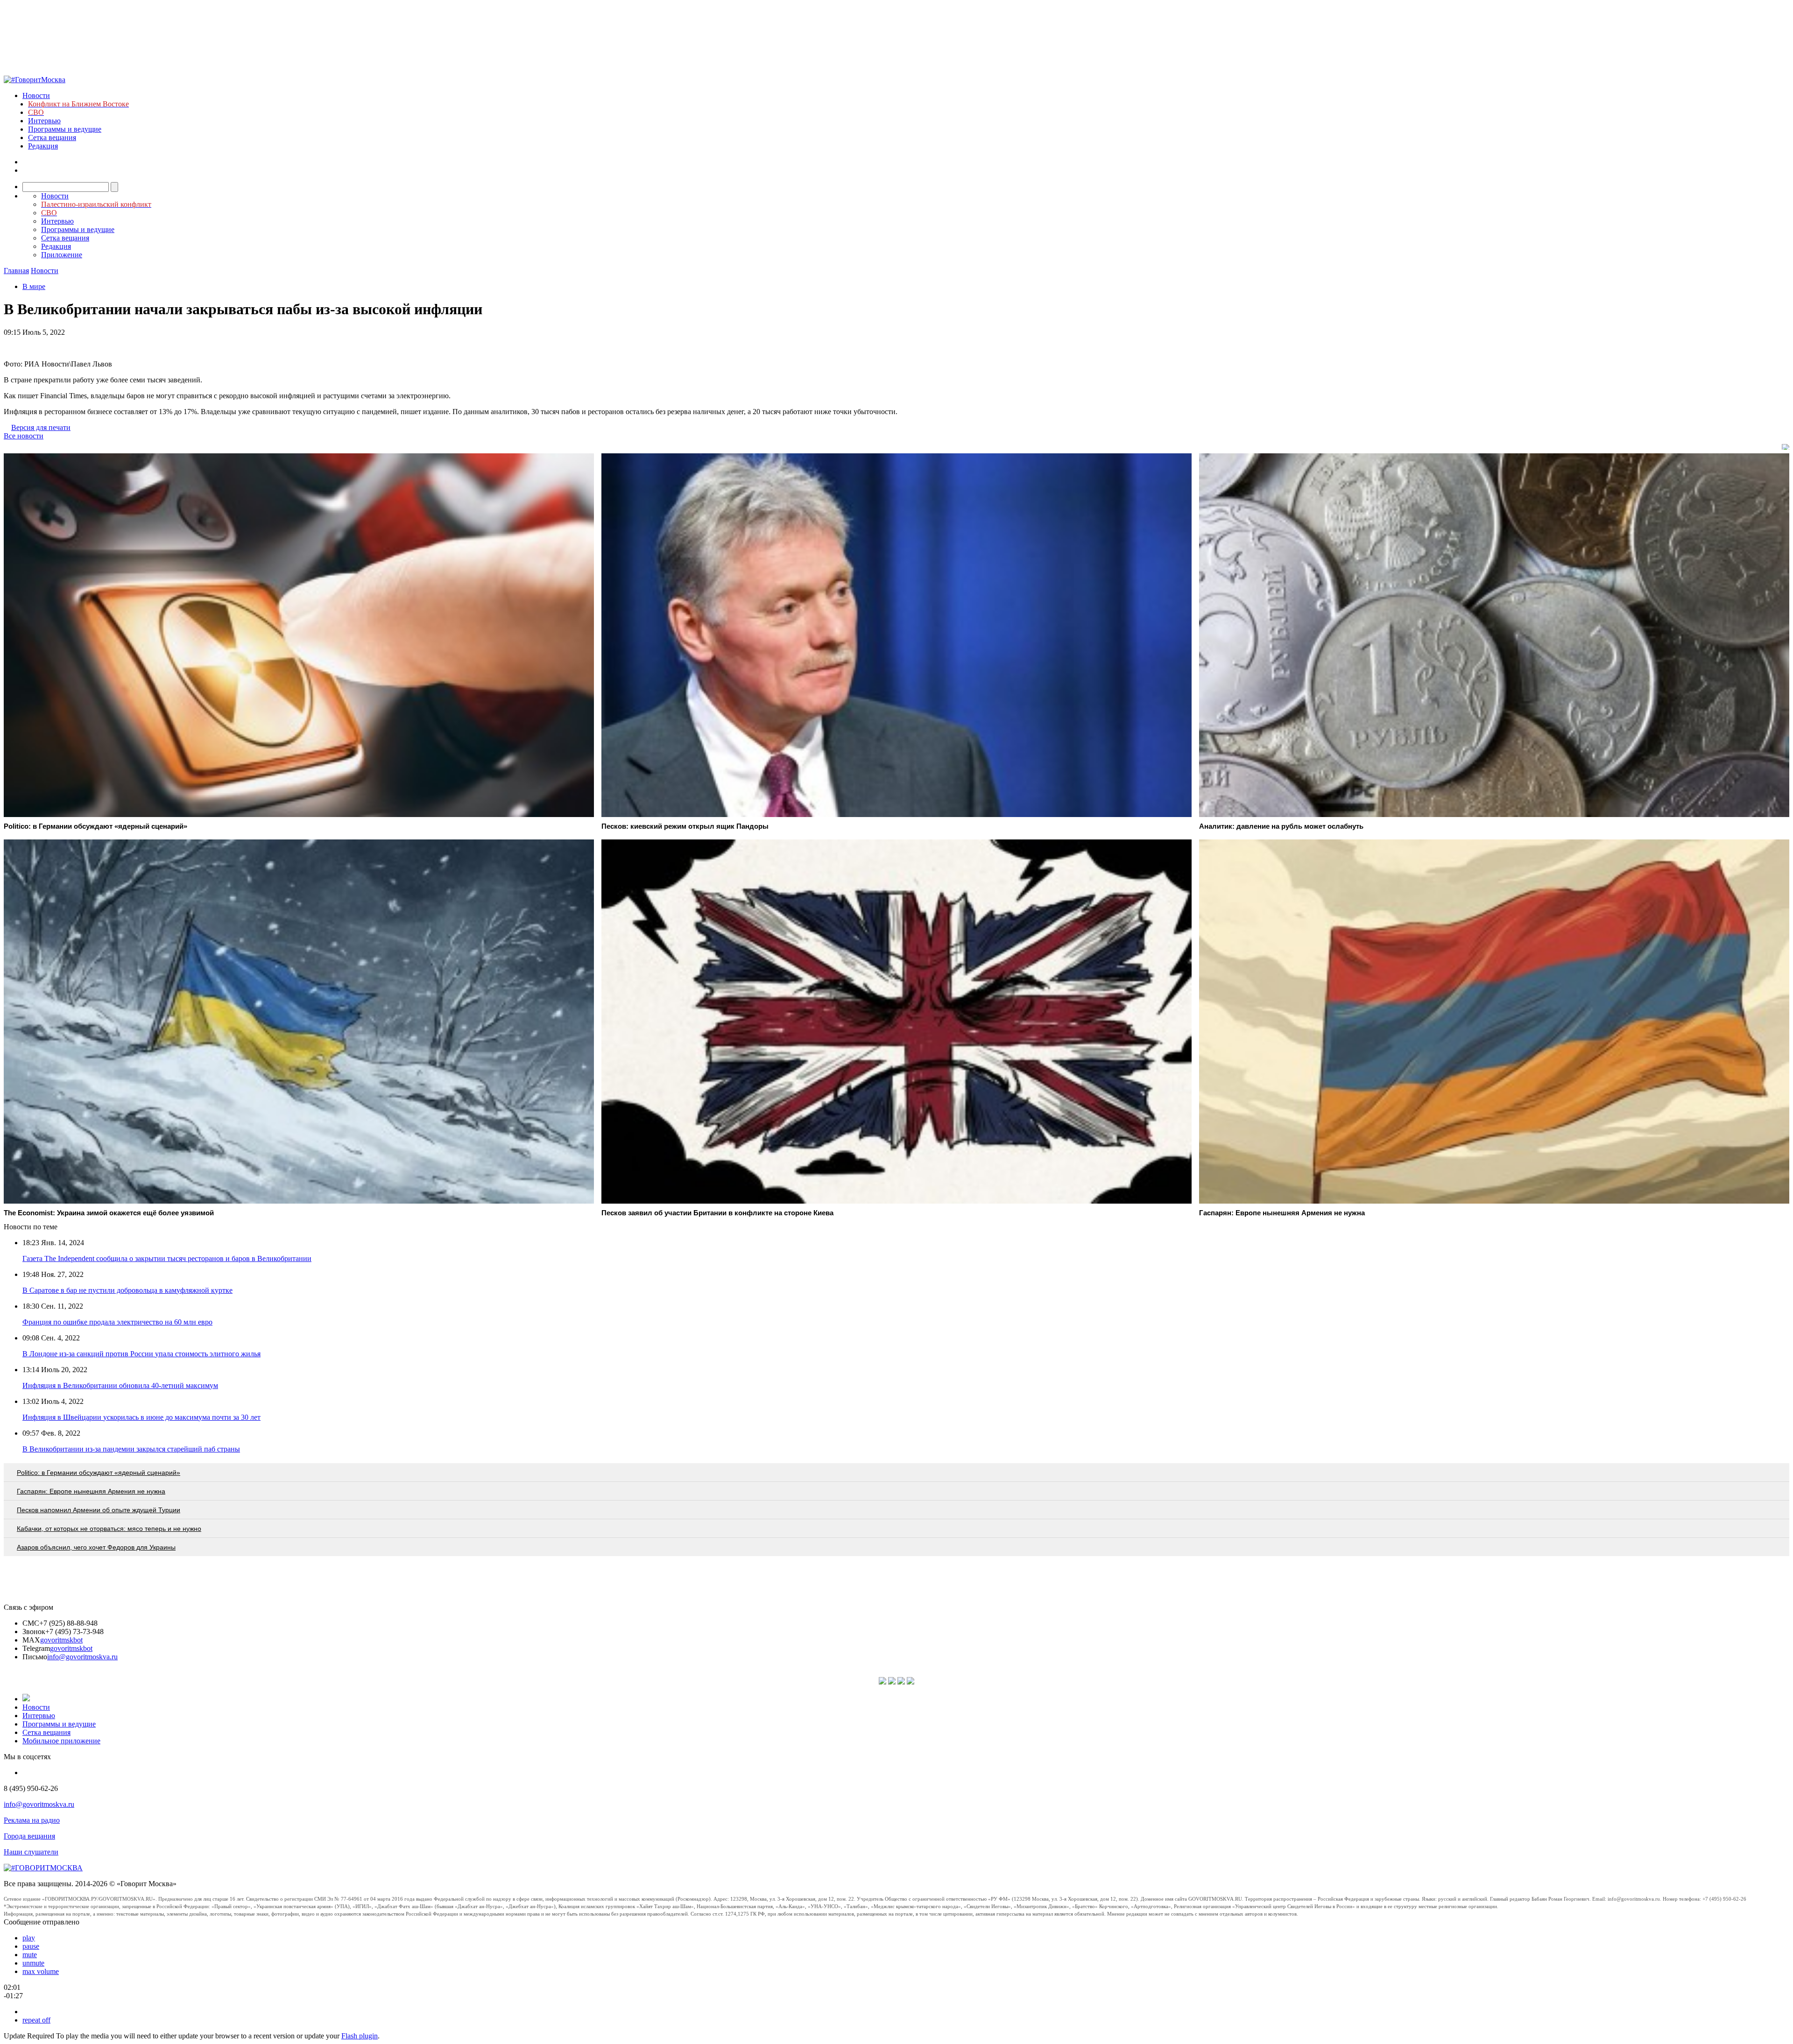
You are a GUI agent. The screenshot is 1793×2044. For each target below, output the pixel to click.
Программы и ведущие (65, 129)
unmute (33, 1963)
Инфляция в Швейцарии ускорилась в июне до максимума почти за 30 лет (141, 1417)
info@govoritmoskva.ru (82, 1657)
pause (31, 1946)
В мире (34, 286)
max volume (41, 1971)
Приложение (62, 255)
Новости (36, 95)
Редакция (43, 146)
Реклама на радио (32, 1820)
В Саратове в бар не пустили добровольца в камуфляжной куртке (127, 1290)
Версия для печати (41, 427)
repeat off (36, 2020)
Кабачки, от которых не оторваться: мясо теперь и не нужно (109, 1529)
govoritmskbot (61, 1640)
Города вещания (29, 1836)
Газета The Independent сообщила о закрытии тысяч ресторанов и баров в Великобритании (167, 1258)
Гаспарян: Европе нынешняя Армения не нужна (91, 1491)
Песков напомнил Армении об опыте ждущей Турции (99, 1510)
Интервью (44, 121)
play (29, 1938)
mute (30, 1955)
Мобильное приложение (61, 1741)
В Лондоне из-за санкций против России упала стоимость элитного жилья (141, 1354)
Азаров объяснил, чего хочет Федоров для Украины (96, 1547)
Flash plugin (360, 2036)
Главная (16, 271)
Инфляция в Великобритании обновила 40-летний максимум (120, 1385)
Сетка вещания (52, 137)
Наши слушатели (31, 1852)
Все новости (24, 436)
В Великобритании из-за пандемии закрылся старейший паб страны (131, 1449)
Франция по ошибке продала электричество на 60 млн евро (117, 1322)
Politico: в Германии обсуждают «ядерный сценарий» (99, 1473)
